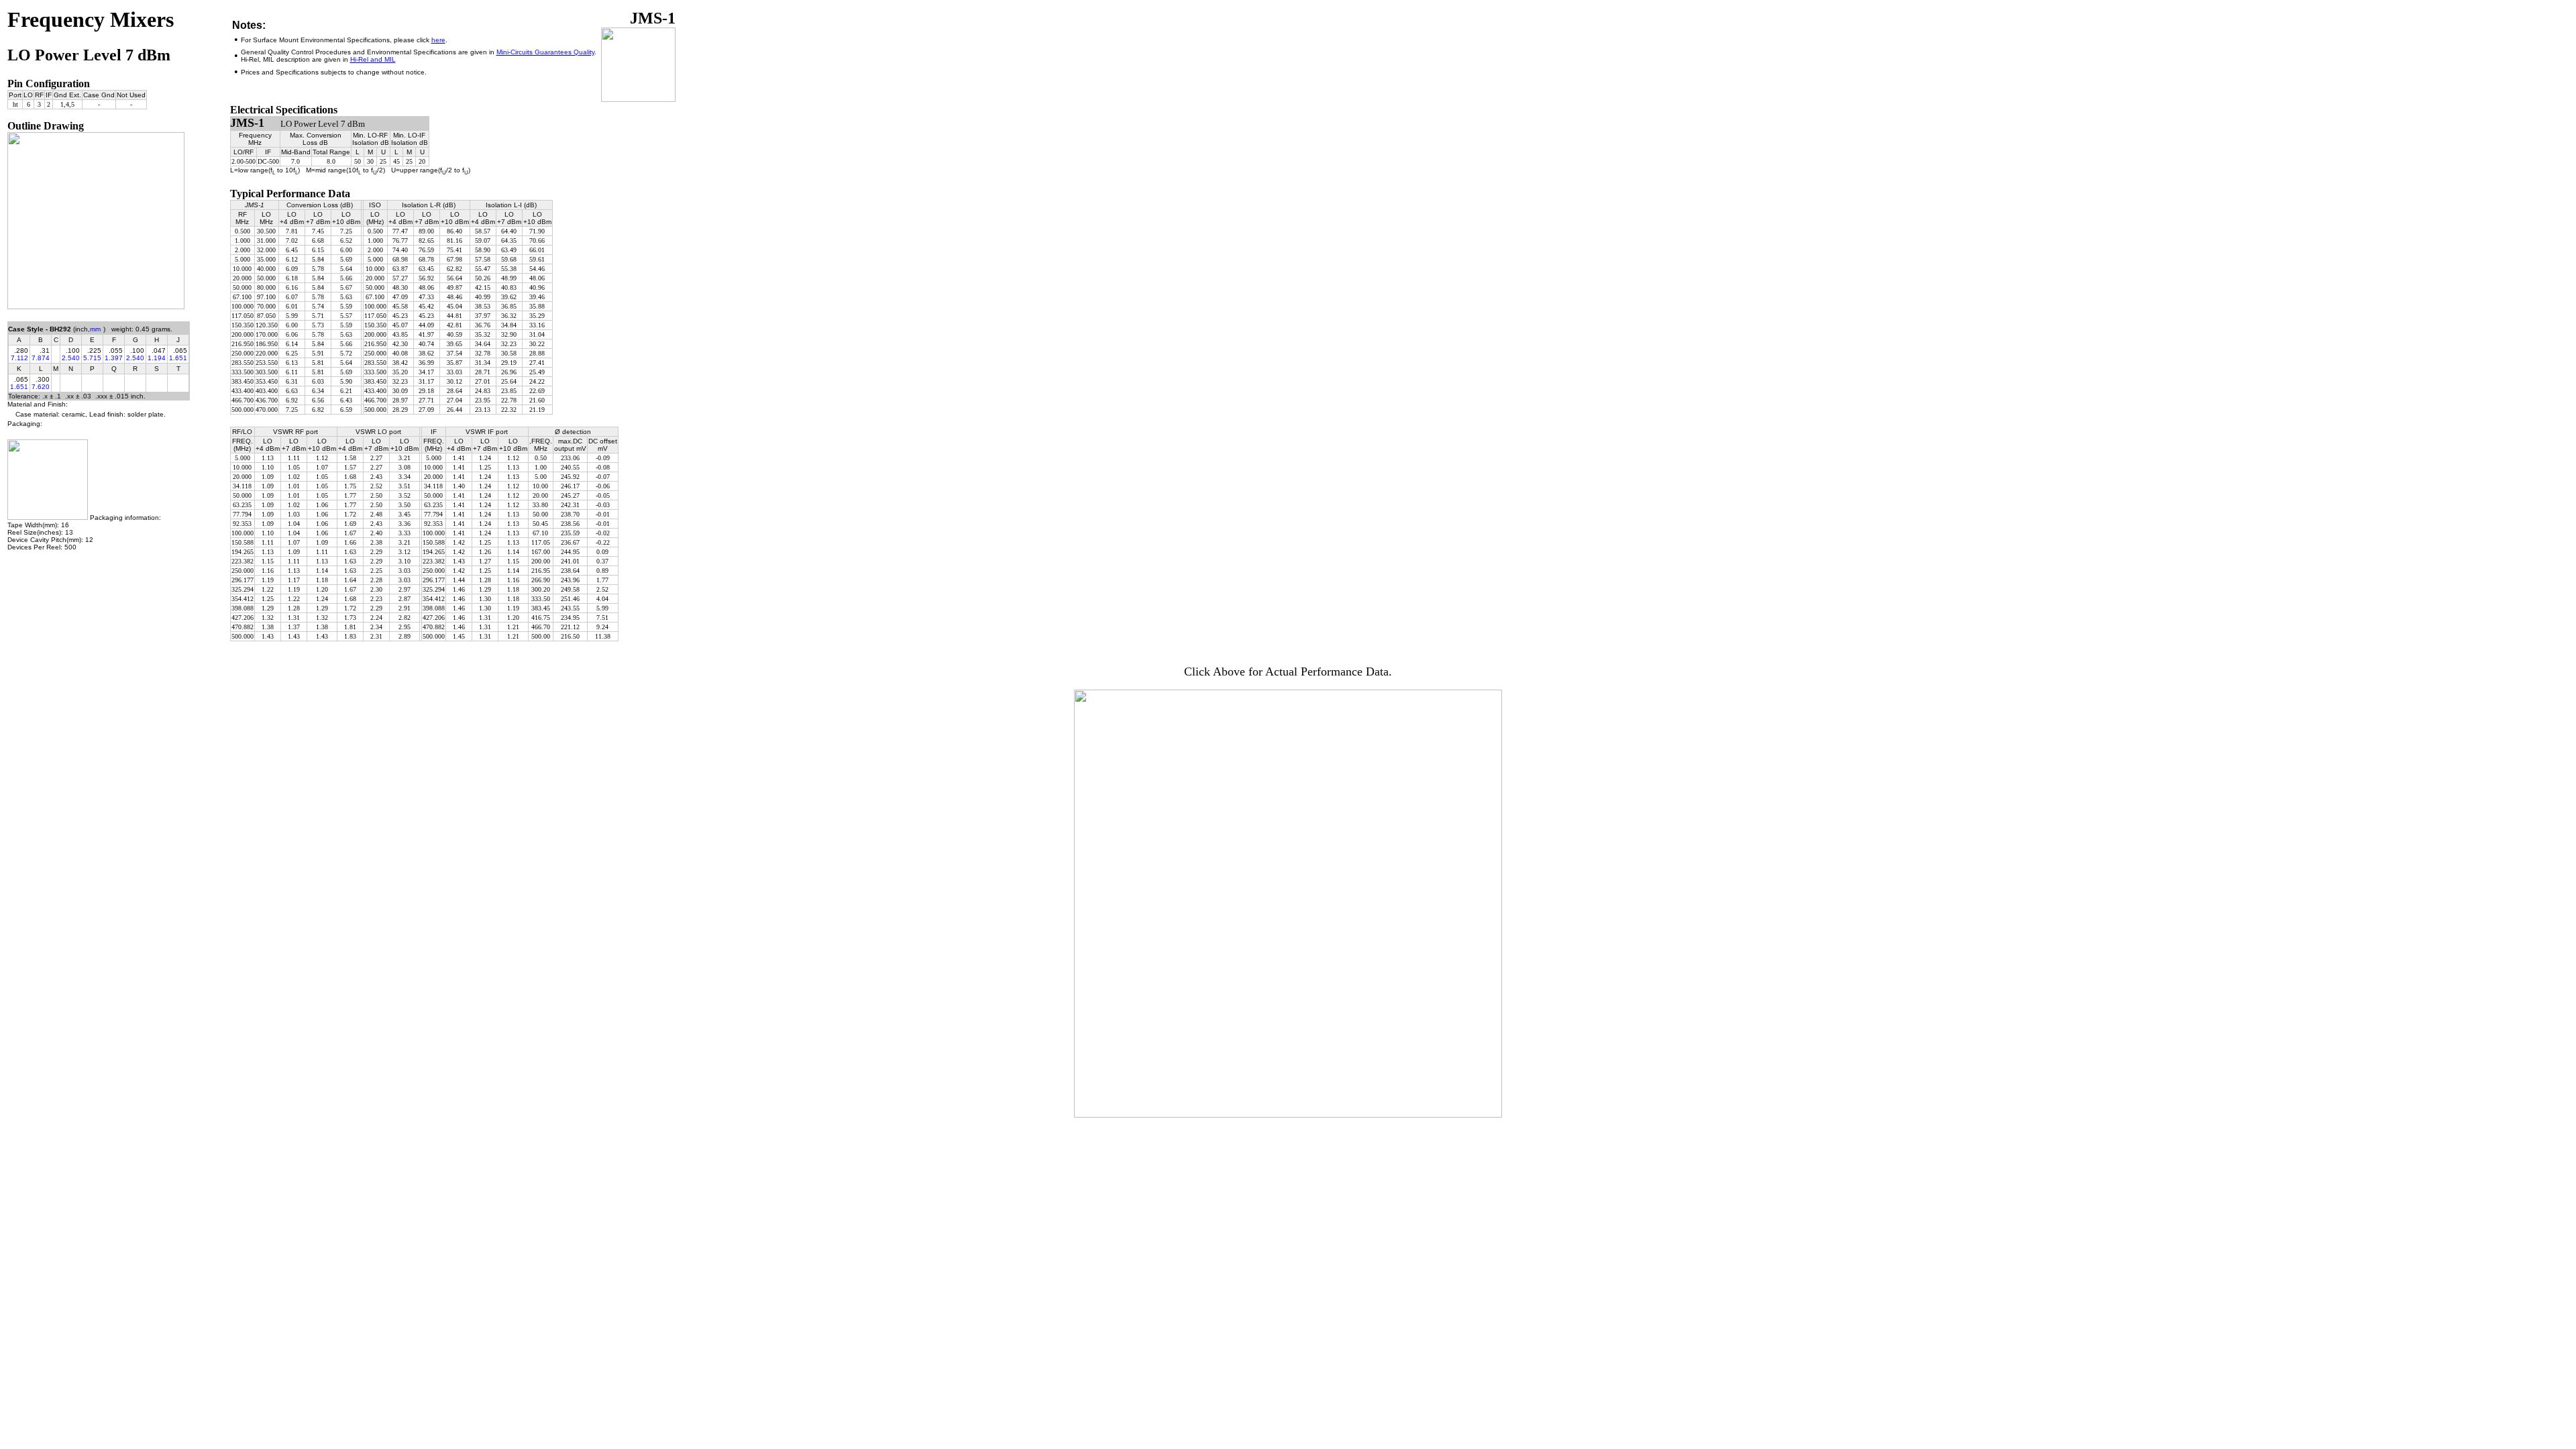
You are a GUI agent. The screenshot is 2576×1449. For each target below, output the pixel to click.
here (438, 40)
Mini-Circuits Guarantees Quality (545, 52)
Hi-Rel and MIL (373, 59)
